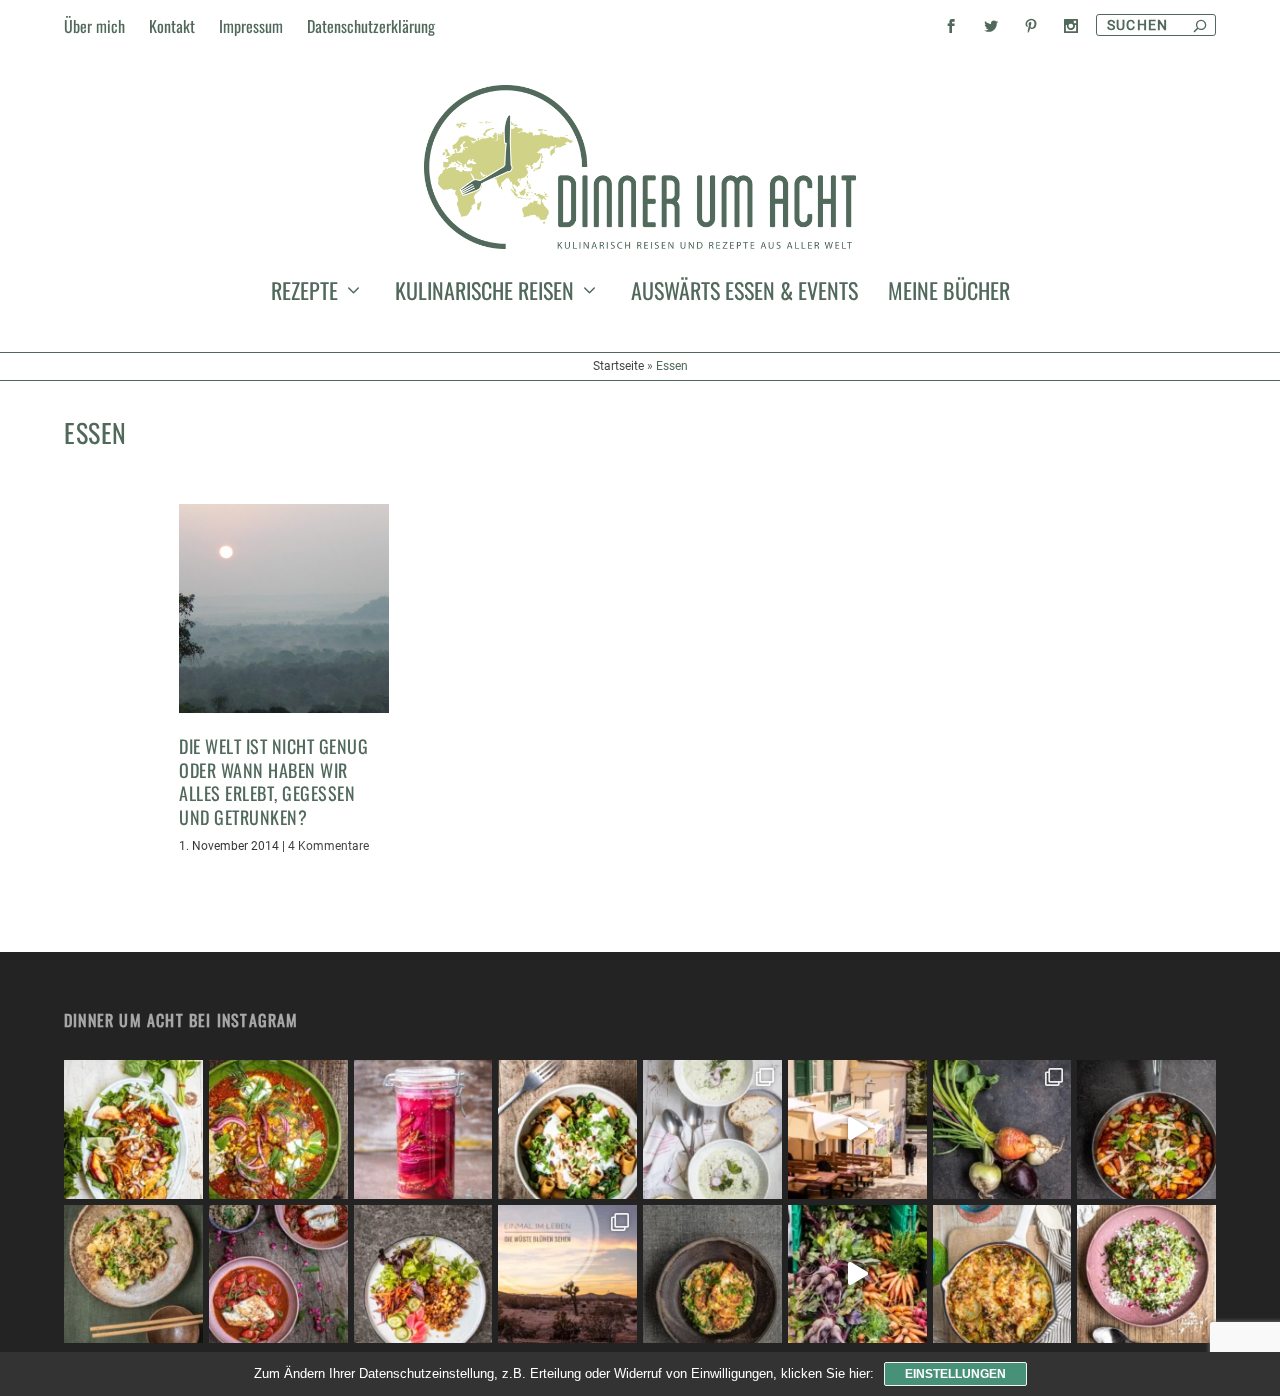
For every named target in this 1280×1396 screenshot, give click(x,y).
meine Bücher (949, 294)
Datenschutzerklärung (371, 26)
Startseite (618, 366)
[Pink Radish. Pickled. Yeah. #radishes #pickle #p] (423, 1129)
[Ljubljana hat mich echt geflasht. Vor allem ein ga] (857, 1129)
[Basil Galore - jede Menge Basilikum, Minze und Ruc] (133, 1129)
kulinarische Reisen (484, 294)
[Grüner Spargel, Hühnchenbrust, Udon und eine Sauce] (133, 1274)
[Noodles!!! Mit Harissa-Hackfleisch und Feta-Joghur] (567, 1129)
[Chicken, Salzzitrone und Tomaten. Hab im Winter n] (278, 1274)
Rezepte (304, 294)
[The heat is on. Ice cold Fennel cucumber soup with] (712, 1129)
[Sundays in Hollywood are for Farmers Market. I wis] (857, 1274)
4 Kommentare (328, 846)
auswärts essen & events (744, 294)
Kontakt (172, 26)
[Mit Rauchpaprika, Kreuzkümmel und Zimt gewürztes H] (278, 1129)
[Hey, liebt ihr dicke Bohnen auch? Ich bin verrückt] (1146, 1129)
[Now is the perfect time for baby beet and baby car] (1002, 1129)
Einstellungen (955, 1374)
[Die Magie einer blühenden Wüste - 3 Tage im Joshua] (567, 1274)
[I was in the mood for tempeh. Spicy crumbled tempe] (423, 1274)
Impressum (251, 26)
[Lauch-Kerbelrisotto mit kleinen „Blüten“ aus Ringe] (1146, 1274)
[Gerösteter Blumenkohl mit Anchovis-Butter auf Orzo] (712, 1274)
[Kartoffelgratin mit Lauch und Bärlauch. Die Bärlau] (1002, 1274)
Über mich (94, 26)
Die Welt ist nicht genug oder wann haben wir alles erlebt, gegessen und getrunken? (273, 781)
